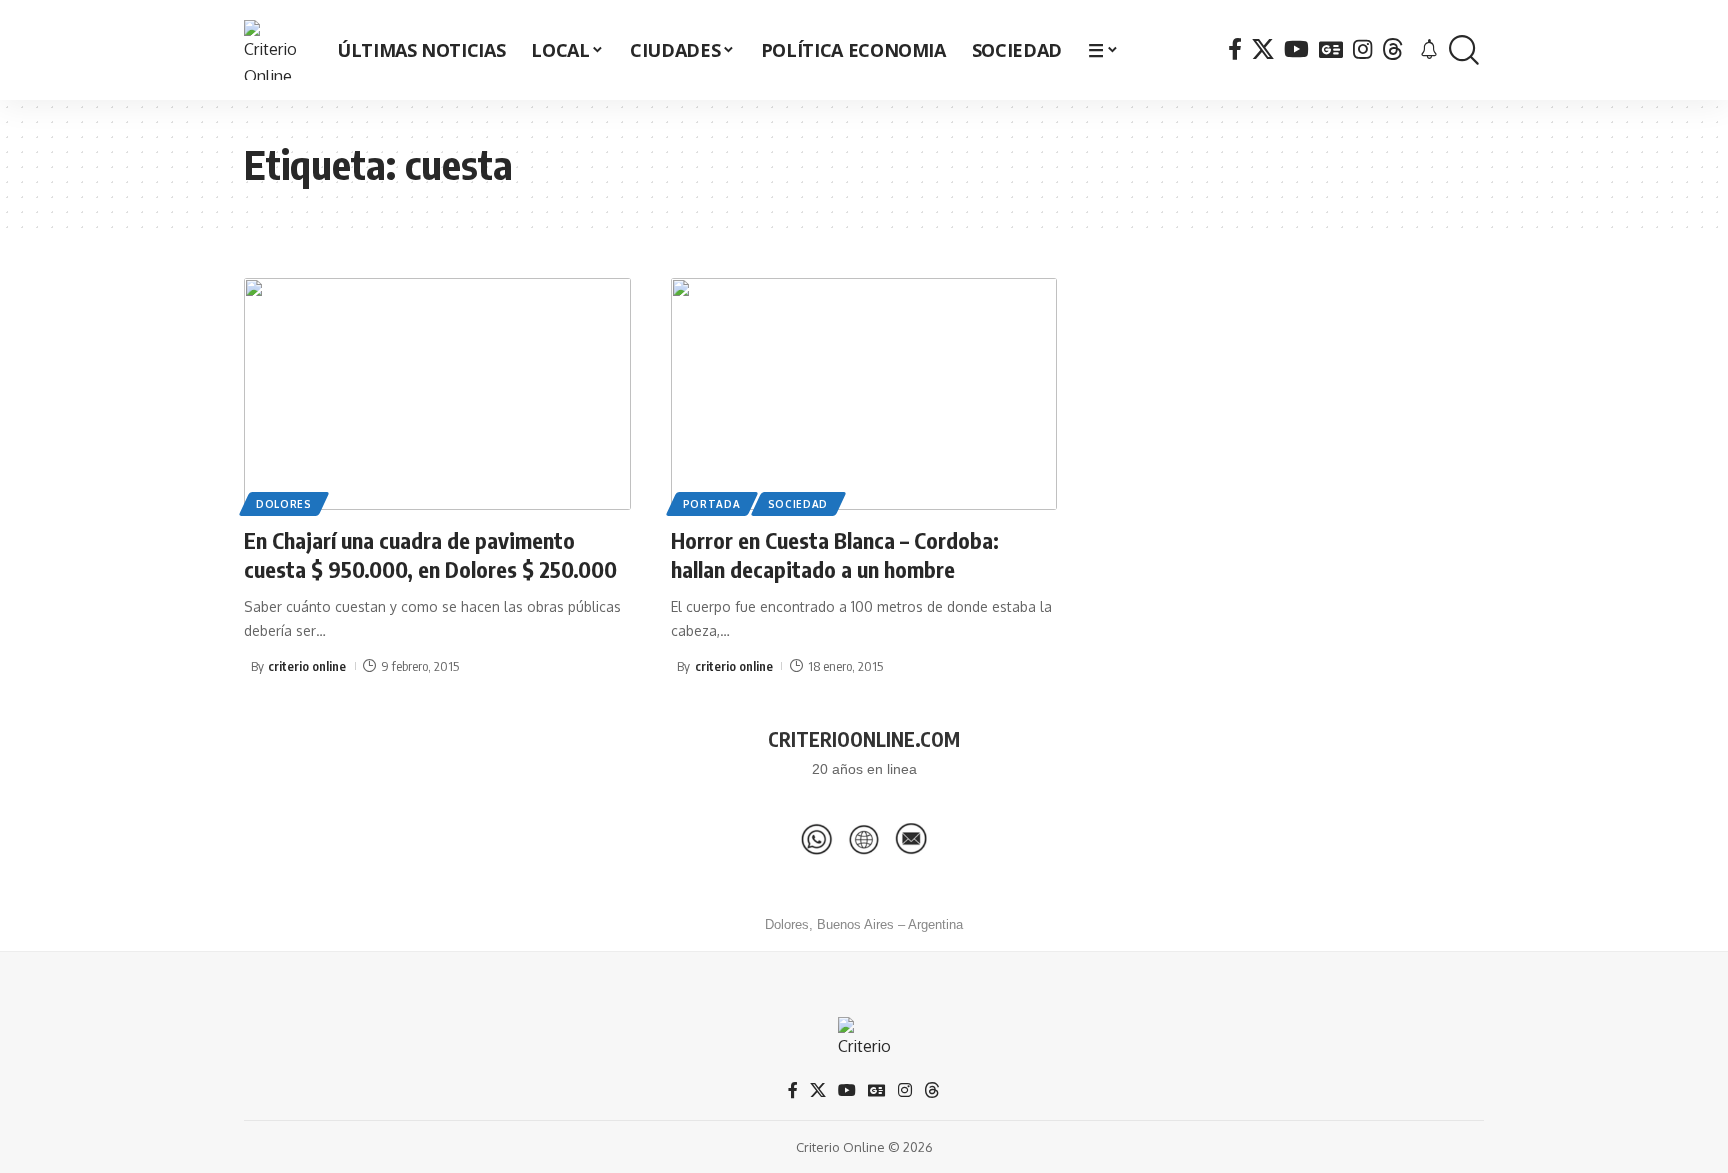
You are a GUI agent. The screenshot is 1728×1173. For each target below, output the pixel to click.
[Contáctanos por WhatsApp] (817, 839)
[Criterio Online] (274, 50)
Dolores (284, 504)
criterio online (307, 666)
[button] (1464, 50)
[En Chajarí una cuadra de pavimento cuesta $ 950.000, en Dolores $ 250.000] (437, 394)
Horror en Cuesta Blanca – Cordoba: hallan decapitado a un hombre (835, 554)
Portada (712, 504)
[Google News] (1331, 49)
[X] (1263, 49)
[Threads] (1393, 49)
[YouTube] (1296, 49)
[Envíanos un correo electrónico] (911, 839)
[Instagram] (1362, 49)
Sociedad (798, 504)
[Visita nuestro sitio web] (864, 839)
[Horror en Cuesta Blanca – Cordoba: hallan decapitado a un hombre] (864, 394)
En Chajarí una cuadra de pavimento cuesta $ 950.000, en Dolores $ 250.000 (430, 554)
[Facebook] (1235, 49)
